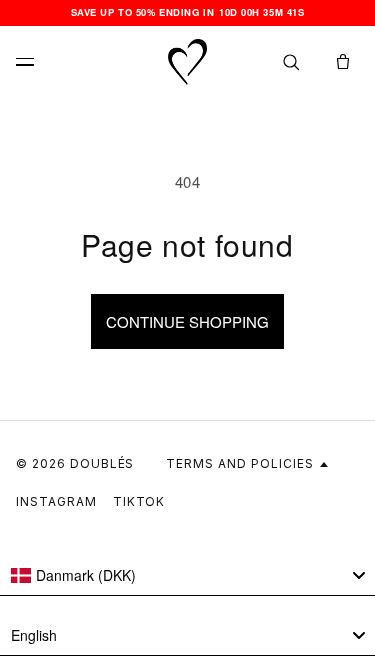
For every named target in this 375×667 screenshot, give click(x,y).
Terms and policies (239, 463)
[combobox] (187, 576)
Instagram (56, 501)
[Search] (291, 62)
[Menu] (32, 62)
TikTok (139, 501)
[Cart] (343, 62)
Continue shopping (187, 321)
